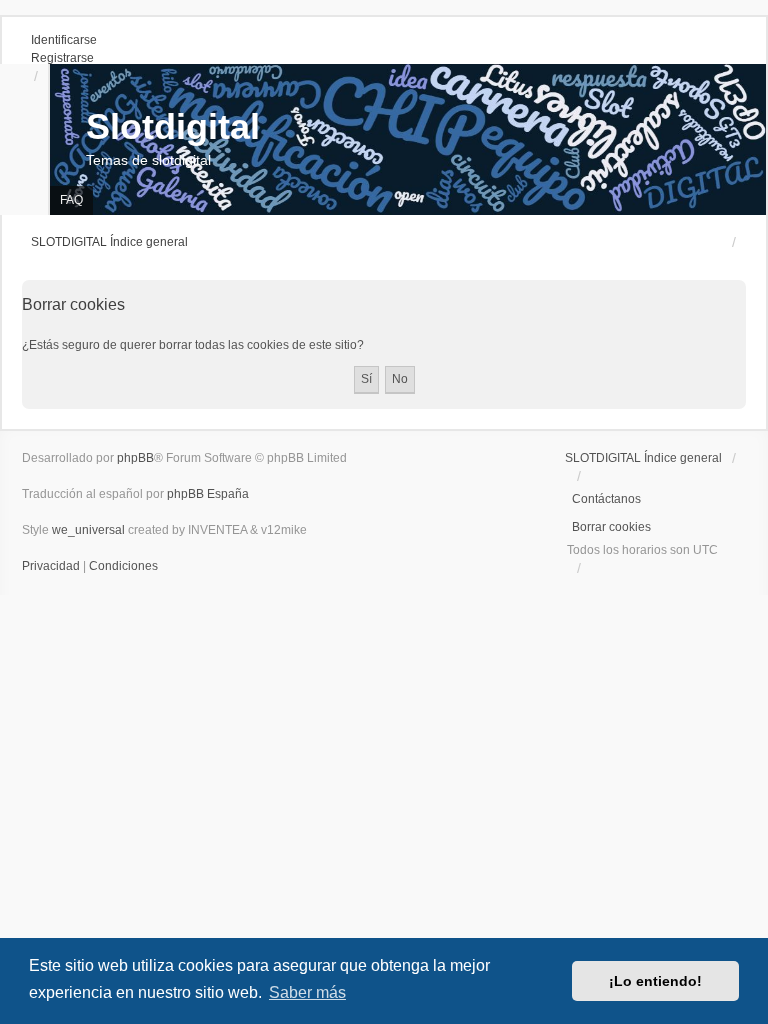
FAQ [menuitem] (71, 200)
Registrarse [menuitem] (62, 58)
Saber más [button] (307, 992)
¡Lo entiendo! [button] (655, 981)
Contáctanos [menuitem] (606, 499)
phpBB (135, 458)
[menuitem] (52, 566)
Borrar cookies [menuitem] (611, 527)
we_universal (88, 530)
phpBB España (208, 494)
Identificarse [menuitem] (64, 40)
